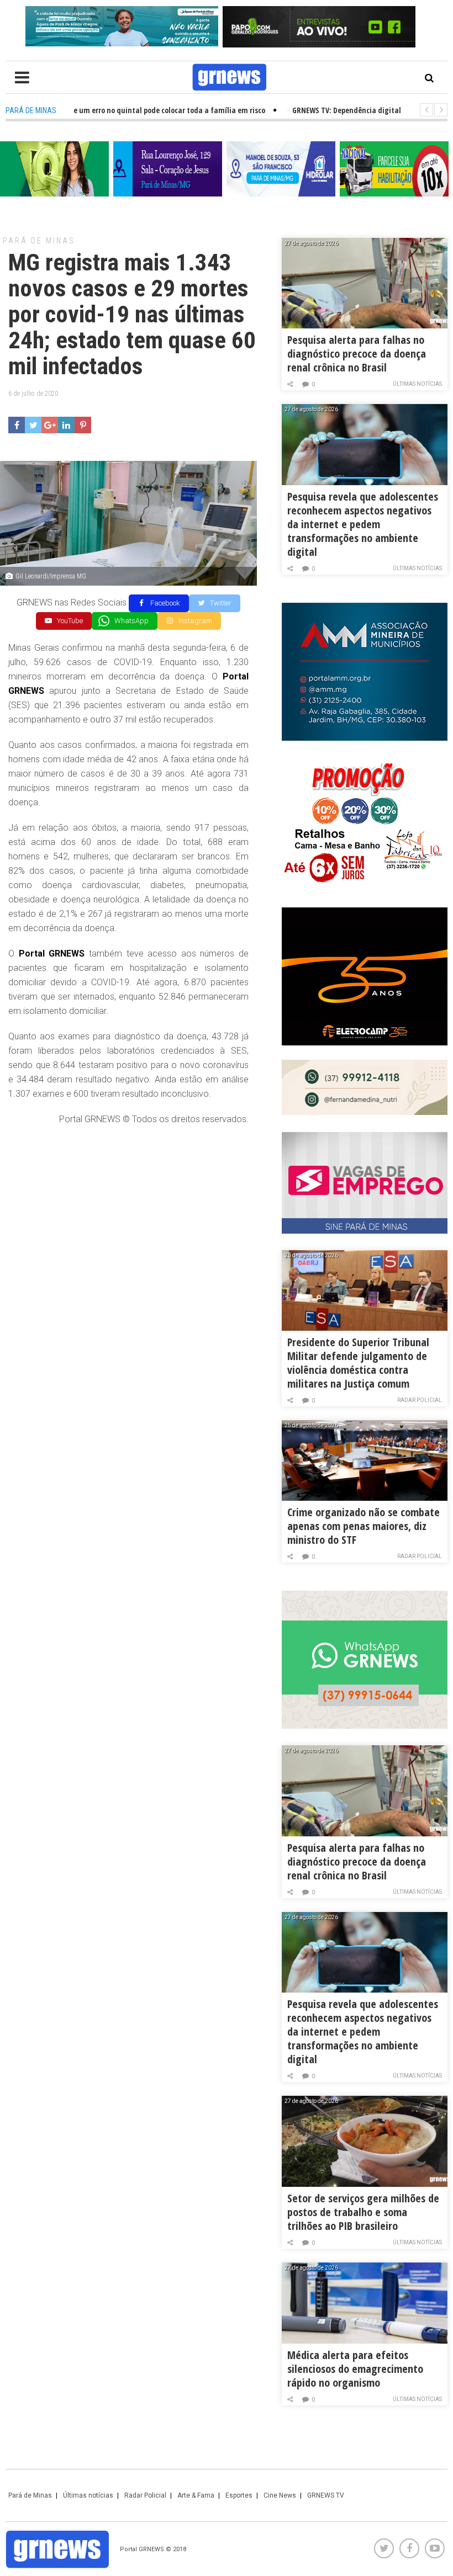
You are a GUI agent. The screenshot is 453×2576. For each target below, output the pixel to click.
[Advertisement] (128, 1215)
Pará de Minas (39, 241)
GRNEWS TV (326, 2495)
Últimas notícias (417, 384)
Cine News (280, 2495)
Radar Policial (420, 1400)
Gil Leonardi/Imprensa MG (51, 576)
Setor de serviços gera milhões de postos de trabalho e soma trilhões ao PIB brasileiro (363, 2212)
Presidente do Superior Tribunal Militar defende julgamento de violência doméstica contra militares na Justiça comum (358, 1363)
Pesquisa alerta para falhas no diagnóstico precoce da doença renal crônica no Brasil (357, 354)
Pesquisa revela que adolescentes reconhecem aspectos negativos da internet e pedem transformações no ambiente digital (363, 524)
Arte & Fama (196, 2495)
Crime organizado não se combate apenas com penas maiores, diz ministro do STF (364, 1526)
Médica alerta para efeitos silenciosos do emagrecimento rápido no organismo (355, 2369)
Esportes (239, 2495)
